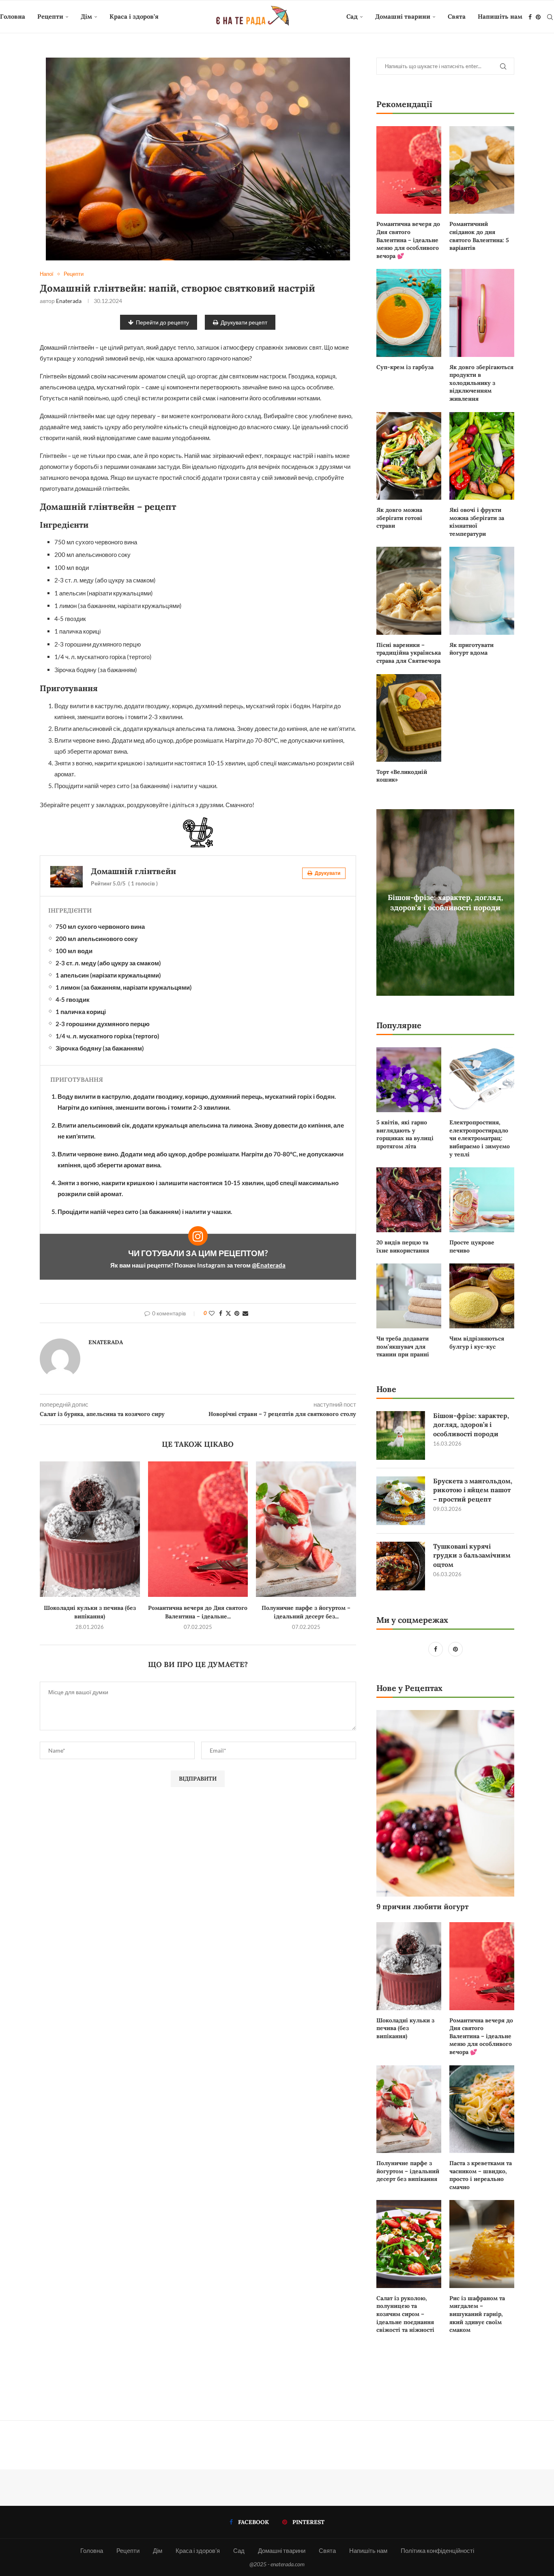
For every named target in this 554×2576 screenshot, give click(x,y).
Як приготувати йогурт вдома (471, 649)
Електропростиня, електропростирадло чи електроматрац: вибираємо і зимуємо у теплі (480, 1138)
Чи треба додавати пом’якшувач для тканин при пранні (403, 1346)
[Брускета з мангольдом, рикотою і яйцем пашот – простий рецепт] (401, 1501)
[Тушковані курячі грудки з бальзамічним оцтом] (401, 1566)
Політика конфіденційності (437, 2550)
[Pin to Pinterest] (237, 1313)
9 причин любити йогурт (422, 1907)
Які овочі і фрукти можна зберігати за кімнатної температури (477, 522)
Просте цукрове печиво (472, 1246)
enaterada (69, 301)
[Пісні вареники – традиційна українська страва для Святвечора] (409, 591)
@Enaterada (269, 1265)
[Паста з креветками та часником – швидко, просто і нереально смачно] (482, 2109)
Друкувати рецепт (244, 322)
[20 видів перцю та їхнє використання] (409, 1200)
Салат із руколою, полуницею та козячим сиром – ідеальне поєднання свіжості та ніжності (405, 2314)
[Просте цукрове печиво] (482, 1200)
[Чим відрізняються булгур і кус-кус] (482, 1296)
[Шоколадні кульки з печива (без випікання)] (90, 1529)
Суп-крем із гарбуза (405, 367)
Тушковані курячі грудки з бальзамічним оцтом (472, 1555)
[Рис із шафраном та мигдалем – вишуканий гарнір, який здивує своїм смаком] (482, 2244)
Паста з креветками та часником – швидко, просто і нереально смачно (481, 2175)
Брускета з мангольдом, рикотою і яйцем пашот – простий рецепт (473, 1490)
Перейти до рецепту (162, 322)
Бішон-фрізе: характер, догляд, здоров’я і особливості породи (446, 902)
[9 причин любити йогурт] (445, 1803)
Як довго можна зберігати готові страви (399, 518)
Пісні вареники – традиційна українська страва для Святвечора (409, 653)
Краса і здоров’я (134, 16)
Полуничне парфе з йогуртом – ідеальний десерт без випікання (408, 2171)
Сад (352, 16)
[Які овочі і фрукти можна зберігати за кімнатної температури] (482, 456)
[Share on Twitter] (228, 1313)
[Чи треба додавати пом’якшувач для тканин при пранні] (409, 1296)
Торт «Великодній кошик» (402, 776)
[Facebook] (530, 17)
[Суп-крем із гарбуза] (409, 313)
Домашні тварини (403, 16)
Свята (457, 16)
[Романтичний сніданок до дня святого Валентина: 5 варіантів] (482, 170)
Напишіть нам (500, 16)
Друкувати (327, 873)
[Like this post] (212, 1313)
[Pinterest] (538, 17)
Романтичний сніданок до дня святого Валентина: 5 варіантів (479, 236)
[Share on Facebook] (221, 1313)
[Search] (550, 17)
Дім (86, 16)
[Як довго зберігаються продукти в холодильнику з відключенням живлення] (482, 313)
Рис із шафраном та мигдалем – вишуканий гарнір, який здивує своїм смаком (477, 2314)
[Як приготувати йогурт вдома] (482, 591)
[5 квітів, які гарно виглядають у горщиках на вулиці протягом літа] (409, 1080)
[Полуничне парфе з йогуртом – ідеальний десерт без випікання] (306, 1529)
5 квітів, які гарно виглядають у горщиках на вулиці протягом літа (405, 1134)
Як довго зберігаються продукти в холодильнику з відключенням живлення (481, 383)
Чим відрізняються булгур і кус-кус (477, 1343)
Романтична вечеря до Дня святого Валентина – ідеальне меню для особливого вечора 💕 (408, 240)
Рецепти (50, 16)
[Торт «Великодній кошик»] (409, 718)
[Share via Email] (245, 1313)
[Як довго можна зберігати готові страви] (409, 456)
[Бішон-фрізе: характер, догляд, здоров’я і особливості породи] (401, 1435)
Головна (13, 16)
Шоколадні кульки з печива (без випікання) (405, 2028)
